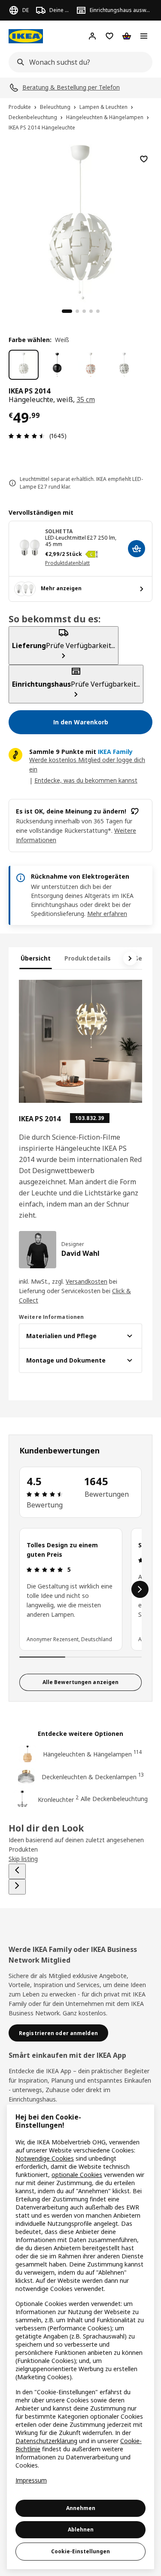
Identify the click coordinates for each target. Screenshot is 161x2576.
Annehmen (81, 2508)
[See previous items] (17, 1871)
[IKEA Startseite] (26, 36)
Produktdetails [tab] (88, 958)
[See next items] (130, 958)
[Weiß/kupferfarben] (91, 365)
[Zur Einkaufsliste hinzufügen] (144, 159)
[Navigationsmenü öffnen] (144, 36)
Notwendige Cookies (45, 2158)
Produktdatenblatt (67, 563)
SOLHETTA (59, 531)
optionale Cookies (77, 2175)
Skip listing (23, 1859)
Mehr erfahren (107, 914)
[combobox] (78, 62)
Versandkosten (87, 1281)
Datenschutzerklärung (46, 2441)
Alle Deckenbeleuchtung (114, 1799)
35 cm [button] (86, 399)
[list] (80, 1589)
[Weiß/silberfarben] (124, 365)
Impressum (31, 2480)
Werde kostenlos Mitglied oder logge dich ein (87, 764)
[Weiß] (24, 365)
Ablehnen (81, 2529)
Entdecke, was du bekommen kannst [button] (86, 780)
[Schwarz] (57, 365)
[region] (80, 221)
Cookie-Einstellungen (80, 2551)
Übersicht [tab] (36, 958)
